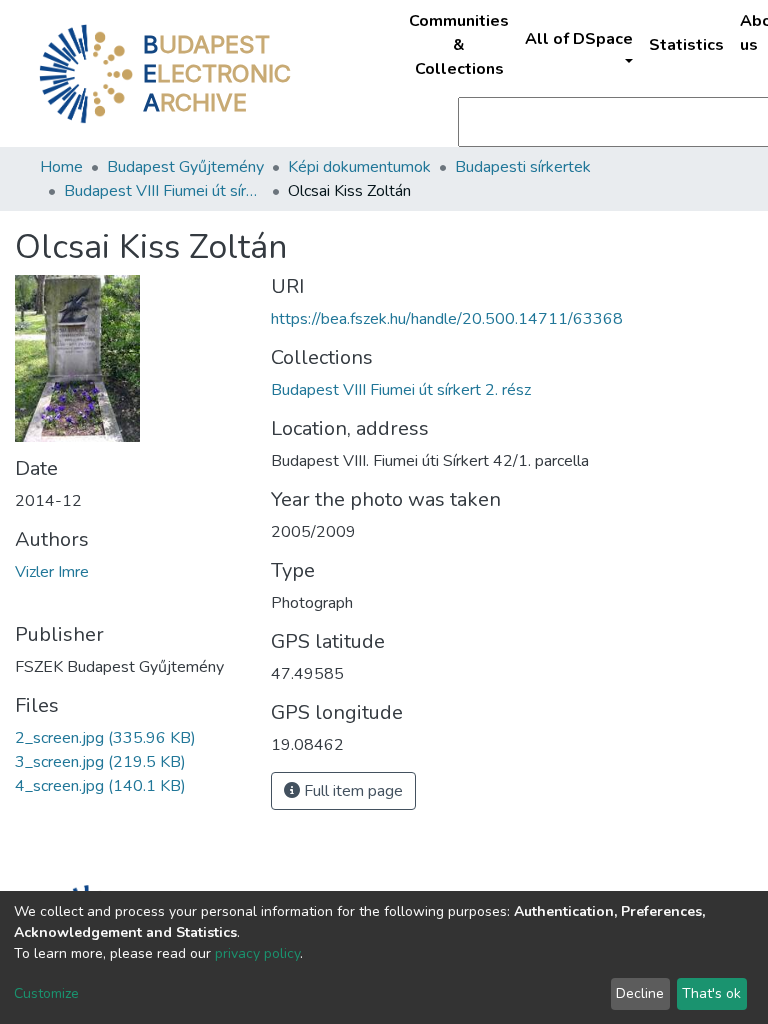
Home (61, 167)
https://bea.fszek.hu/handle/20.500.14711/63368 (447, 319)
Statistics (686, 45)
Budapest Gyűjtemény (185, 167)
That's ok (711, 993)
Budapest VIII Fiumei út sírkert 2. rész (164, 191)
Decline (640, 993)
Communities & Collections (459, 45)
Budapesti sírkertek (523, 167)
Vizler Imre (52, 572)
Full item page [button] (351, 791)
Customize (46, 993)
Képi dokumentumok (359, 167)
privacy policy (257, 953)
